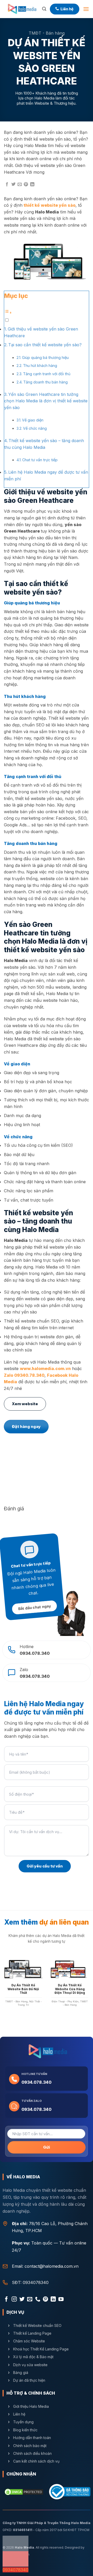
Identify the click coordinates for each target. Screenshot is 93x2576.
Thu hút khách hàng (40, 366)
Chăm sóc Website (29, 2341)
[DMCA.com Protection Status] (24, 2492)
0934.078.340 (36, 2082)
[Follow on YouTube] (61, 2300)
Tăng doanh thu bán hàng (45, 382)
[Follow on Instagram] (14, 2300)
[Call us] (38, 2300)
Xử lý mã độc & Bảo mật (33, 2357)
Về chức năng (35, 428)
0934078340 (36, 2283)
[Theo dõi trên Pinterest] (45, 2300)
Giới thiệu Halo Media (31, 2406)
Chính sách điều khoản (32, 2453)
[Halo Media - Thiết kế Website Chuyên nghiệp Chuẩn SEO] (21, 9)
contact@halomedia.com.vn (52, 2266)
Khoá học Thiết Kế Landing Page (41, 2349)
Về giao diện (33, 420)
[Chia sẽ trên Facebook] (7, 184)
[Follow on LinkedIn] (53, 2300)
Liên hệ (19, 2414)
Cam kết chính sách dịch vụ (36, 2461)
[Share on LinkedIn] (32, 184)
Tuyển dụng (23, 2422)
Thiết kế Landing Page (32, 2333)
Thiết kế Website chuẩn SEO (37, 2325)
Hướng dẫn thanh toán (32, 2438)
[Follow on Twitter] (22, 2300)
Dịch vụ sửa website (31, 2364)
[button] (44, 9)
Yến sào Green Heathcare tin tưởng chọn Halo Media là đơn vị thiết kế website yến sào (46, 401)
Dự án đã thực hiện (29, 2380)
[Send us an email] (30, 2300)
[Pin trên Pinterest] (26, 184)
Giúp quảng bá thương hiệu (45, 357)
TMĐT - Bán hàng (47, 33)
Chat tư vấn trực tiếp (40, 460)
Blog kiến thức (25, 2430)
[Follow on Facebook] (6, 2300)
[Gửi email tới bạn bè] (20, 184)
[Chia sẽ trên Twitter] (13, 184)
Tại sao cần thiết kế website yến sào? (45, 345)
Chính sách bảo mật (30, 2445)
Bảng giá (21, 2372)
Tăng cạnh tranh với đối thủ (47, 374)
